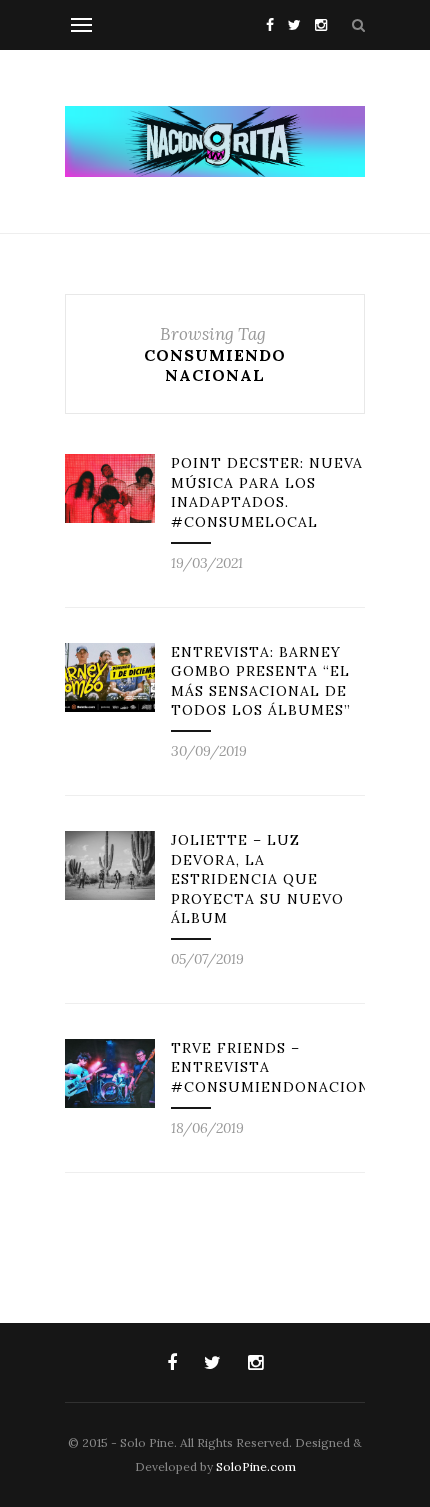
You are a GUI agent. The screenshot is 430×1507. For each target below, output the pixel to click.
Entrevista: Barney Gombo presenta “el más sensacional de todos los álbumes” (261, 681)
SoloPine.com (256, 1466)
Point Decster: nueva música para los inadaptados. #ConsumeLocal (267, 492)
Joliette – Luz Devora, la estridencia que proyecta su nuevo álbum (257, 879)
